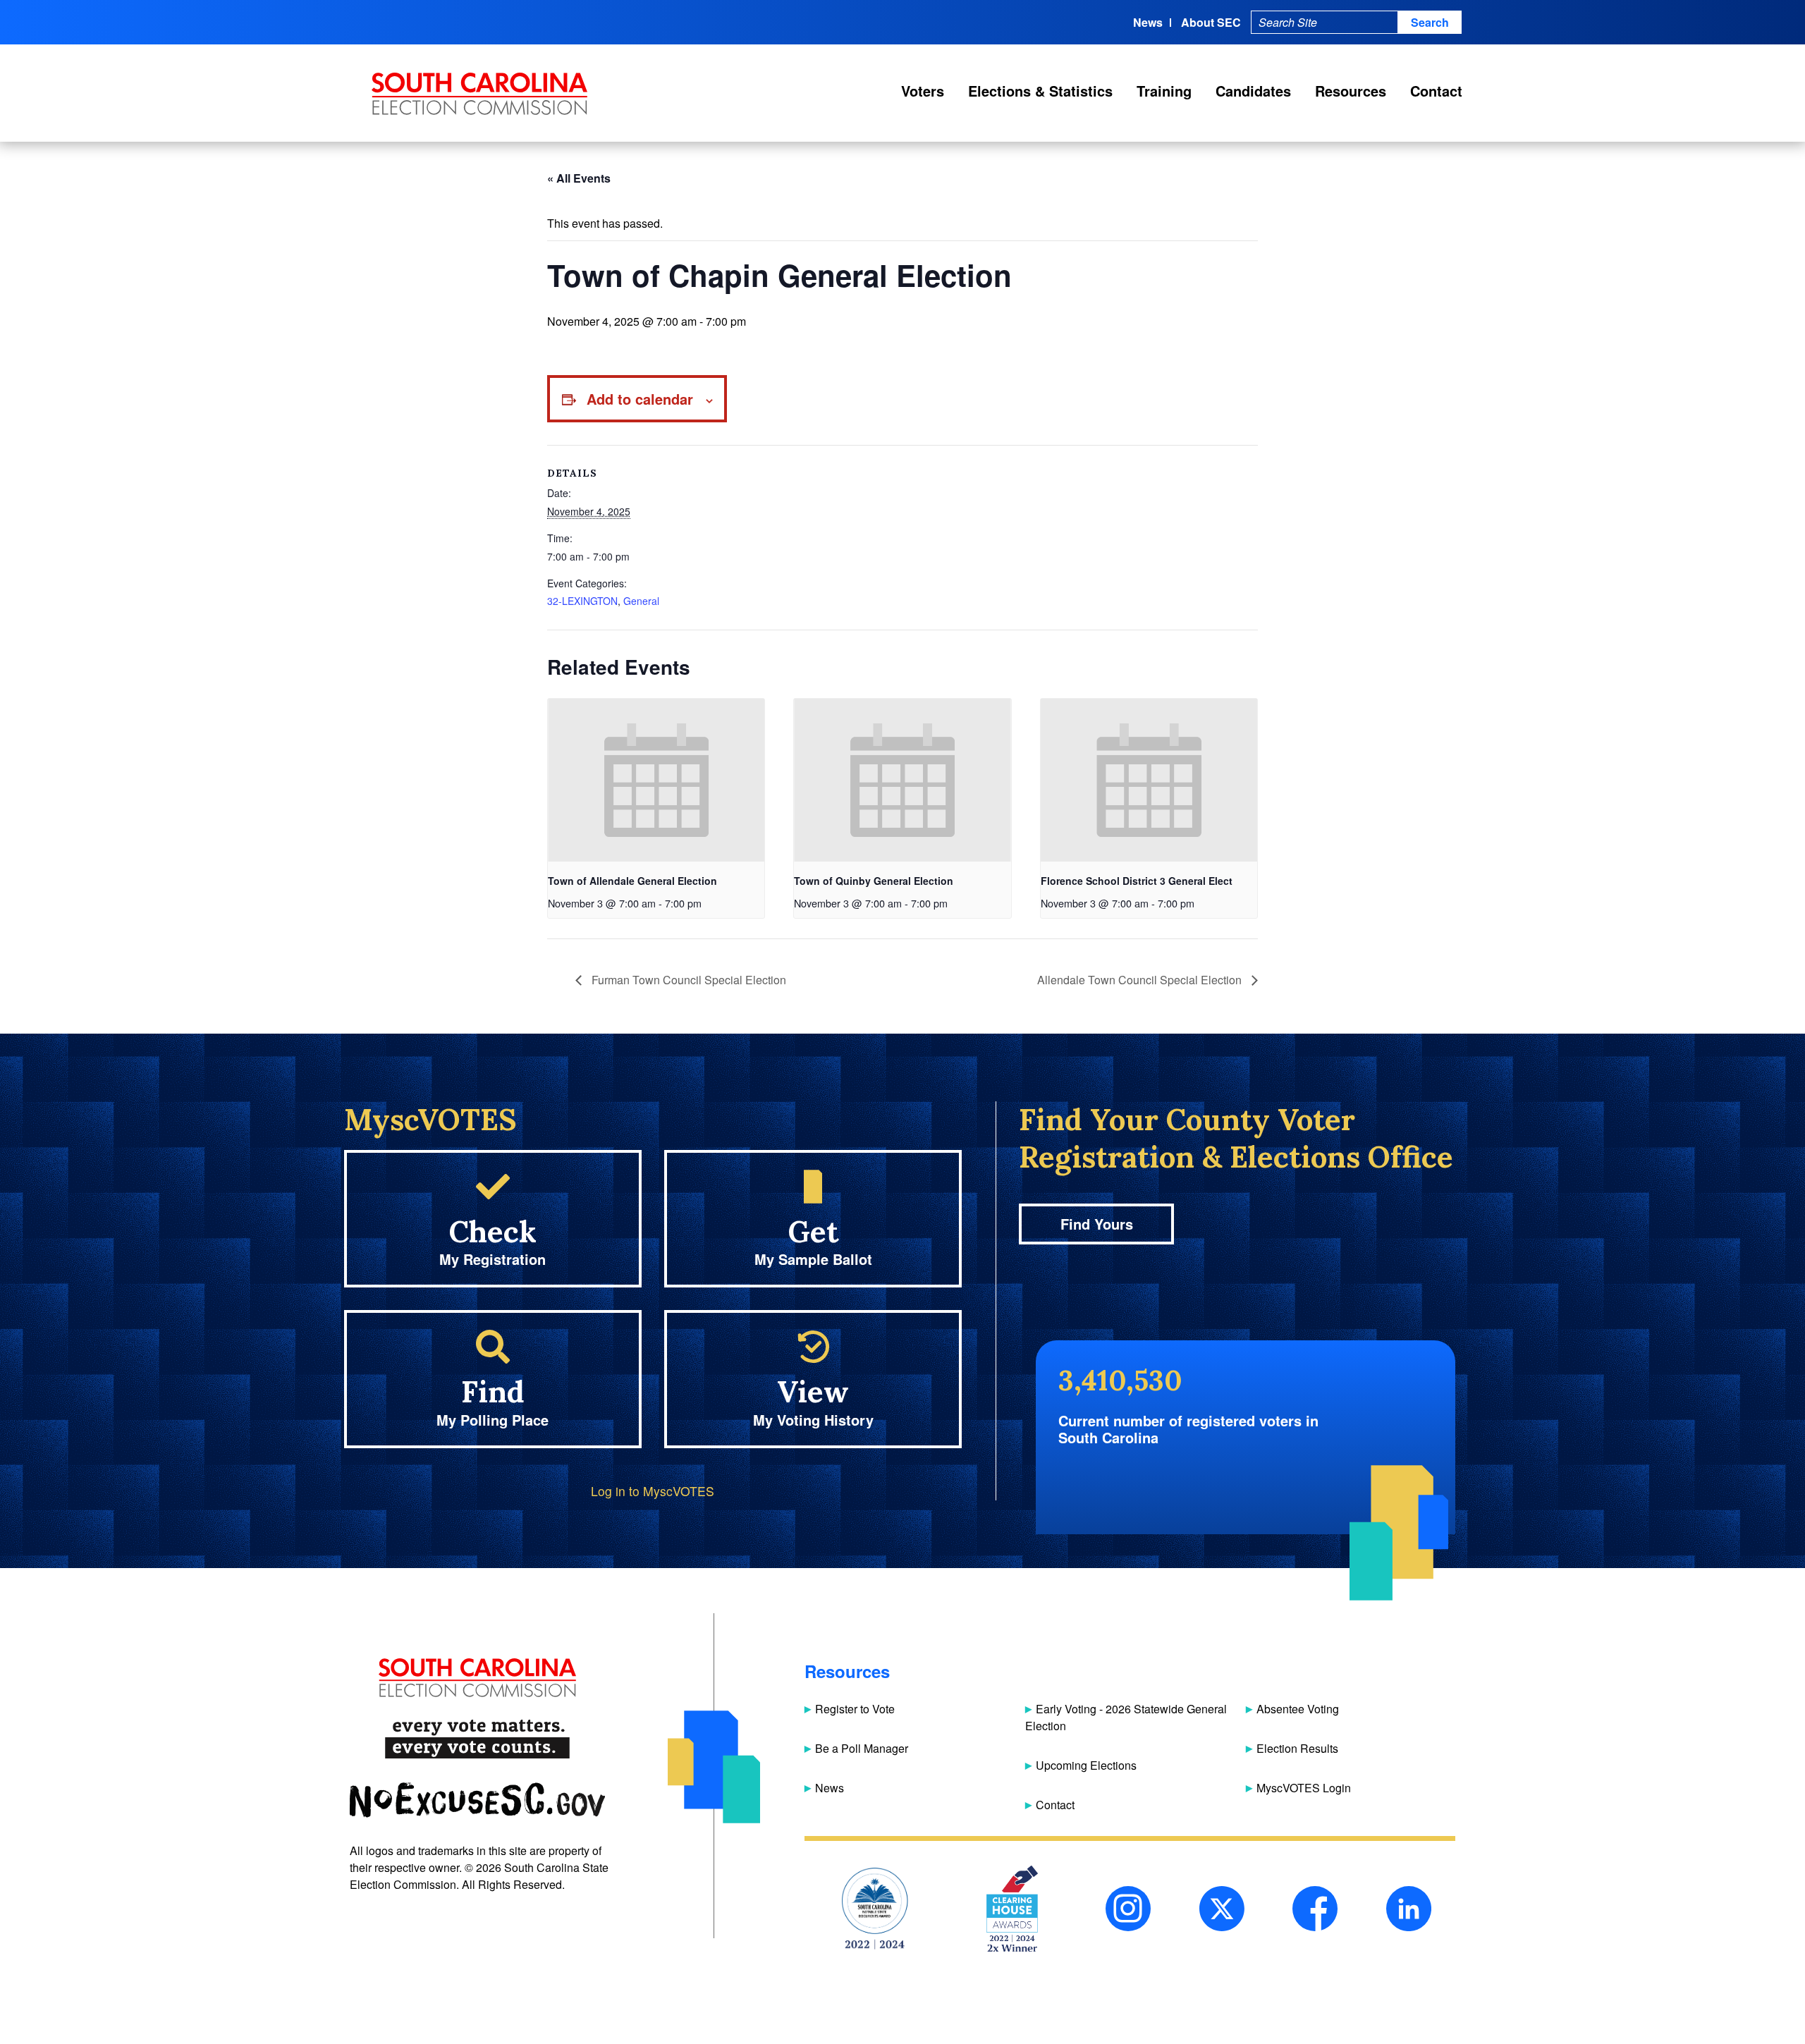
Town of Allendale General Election (632, 881)
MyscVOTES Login (1304, 1788)
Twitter (1222, 1909)
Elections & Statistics (1040, 91)
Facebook (1315, 1909)
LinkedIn (1409, 1909)
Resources (1351, 91)
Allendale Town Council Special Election (1141, 980)
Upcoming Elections (1086, 1765)
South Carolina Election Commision (480, 94)
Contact (1436, 91)
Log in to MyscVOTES (653, 1491)
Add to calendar (640, 399)
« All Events (579, 178)
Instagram (1128, 1909)
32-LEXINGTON (582, 601)
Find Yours (1097, 1224)
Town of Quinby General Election (874, 881)
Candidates (1253, 91)
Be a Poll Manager (862, 1748)
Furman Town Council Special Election (687, 980)
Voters (923, 91)
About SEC (1211, 22)
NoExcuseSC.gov (477, 1800)
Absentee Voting (1298, 1709)
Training (1164, 91)
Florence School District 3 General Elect (1137, 881)
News (1148, 22)
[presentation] (656, 780)
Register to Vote (855, 1709)
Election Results (1297, 1748)
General (641, 601)
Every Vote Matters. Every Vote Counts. (477, 1739)
